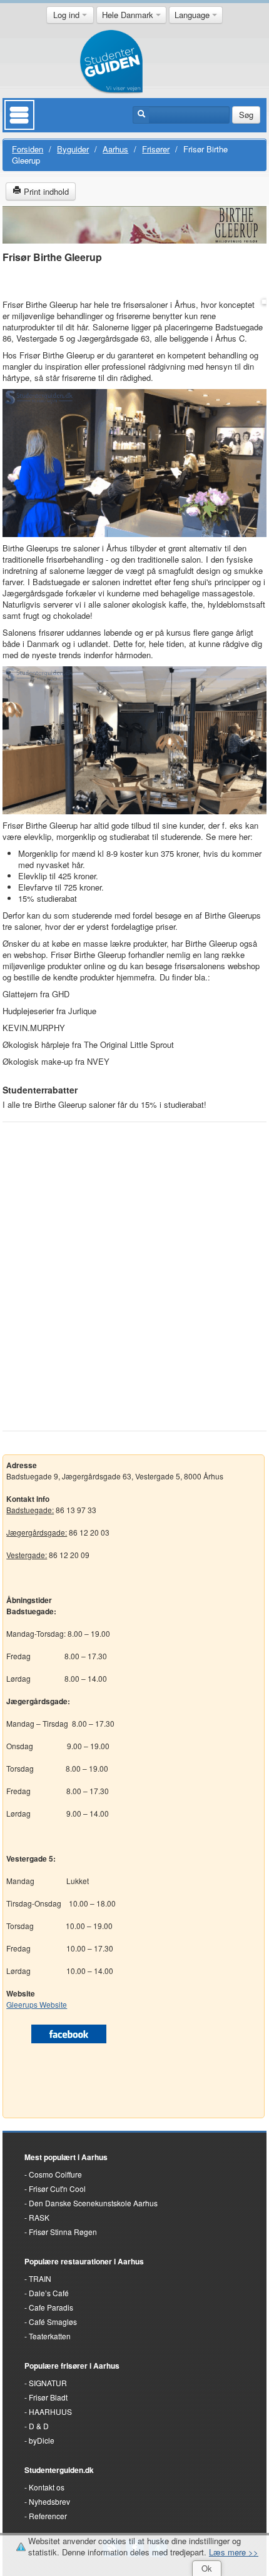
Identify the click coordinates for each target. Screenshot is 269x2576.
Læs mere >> (234, 2552)
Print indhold (45, 191)
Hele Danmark (129, 15)
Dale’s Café (49, 2293)
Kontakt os (47, 2487)
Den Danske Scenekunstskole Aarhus (93, 2203)
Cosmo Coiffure (55, 2174)
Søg (246, 115)
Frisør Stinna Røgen (63, 2232)
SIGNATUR (48, 2383)
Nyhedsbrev (49, 2501)
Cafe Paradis (51, 2307)
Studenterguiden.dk (59, 2470)
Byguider (73, 149)
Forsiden (28, 149)
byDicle (42, 2440)
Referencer (48, 2516)
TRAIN (40, 2278)
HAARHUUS (50, 2411)
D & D (39, 2426)
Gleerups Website (37, 2004)
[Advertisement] (134, 1268)
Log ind (68, 15)
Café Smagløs (53, 2322)
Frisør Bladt (48, 2397)
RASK (39, 2217)
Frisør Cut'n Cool (57, 2189)
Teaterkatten (50, 2336)
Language (193, 15)
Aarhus (115, 149)
